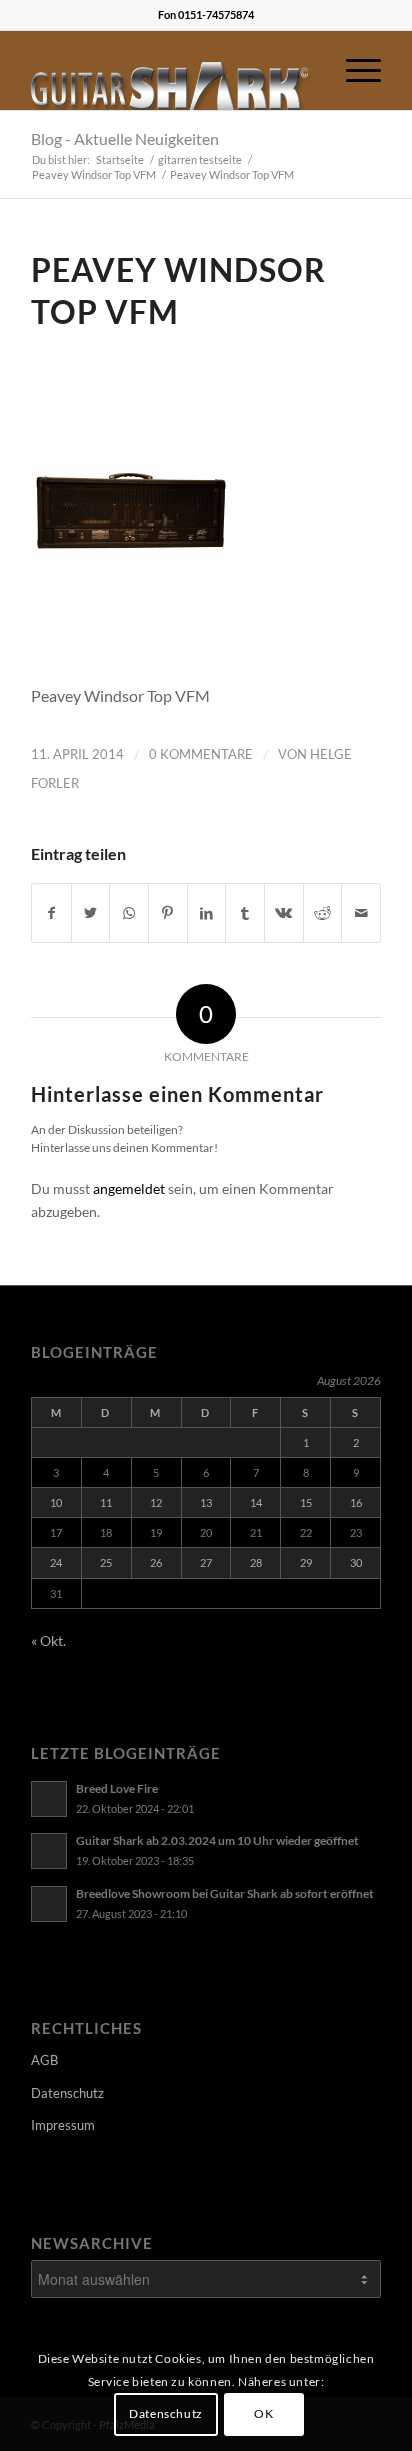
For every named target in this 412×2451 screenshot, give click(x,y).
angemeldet (129, 1188)
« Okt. (48, 1640)
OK (263, 2413)
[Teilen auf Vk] (284, 913)
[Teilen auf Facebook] (51, 913)
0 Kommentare (201, 754)
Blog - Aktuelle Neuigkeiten (125, 138)
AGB (44, 2060)
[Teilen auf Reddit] (323, 913)
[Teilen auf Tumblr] (245, 913)
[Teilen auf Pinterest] (168, 913)
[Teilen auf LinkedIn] (207, 913)
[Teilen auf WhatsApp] (129, 913)
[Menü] (353, 70)
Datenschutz (67, 2093)
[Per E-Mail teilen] (361, 913)
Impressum (63, 2125)
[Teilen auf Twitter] (91, 913)
